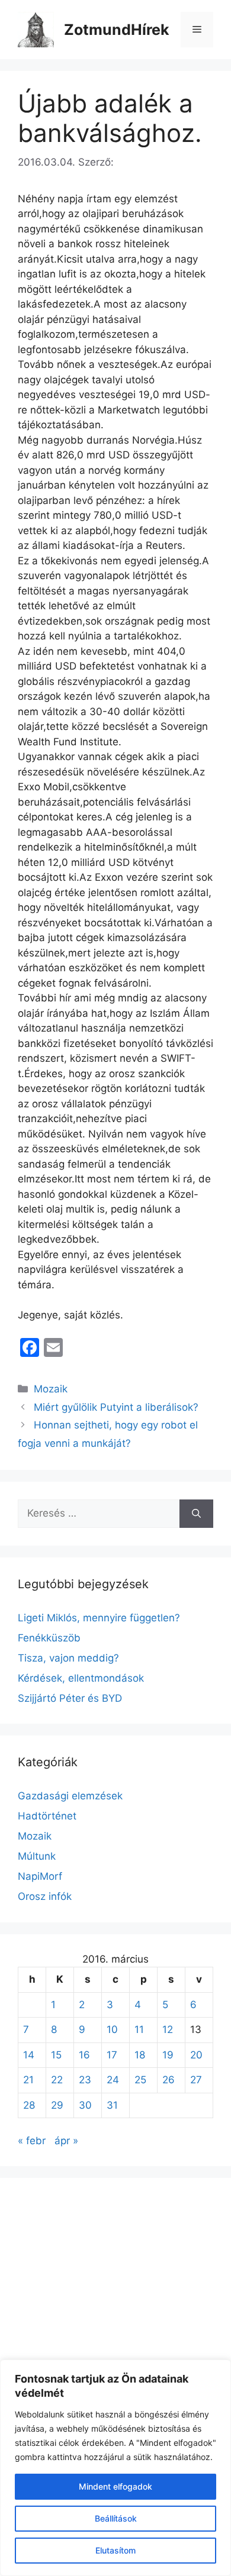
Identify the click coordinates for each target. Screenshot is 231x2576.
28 (29, 2105)
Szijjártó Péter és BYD (70, 1698)
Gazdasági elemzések (70, 1796)
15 (56, 2055)
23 (85, 2080)
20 (196, 2055)
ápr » (66, 2141)
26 (169, 2080)
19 (168, 2055)
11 (139, 2029)
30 (85, 2105)
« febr (32, 2141)
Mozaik (51, 1389)
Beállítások (116, 2518)
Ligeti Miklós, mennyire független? (99, 1618)
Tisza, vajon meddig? (68, 1658)
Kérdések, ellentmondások (81, 1678)
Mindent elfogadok (115, 2486)
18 (140, 2055)
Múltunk (37, 1856)
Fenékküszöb (49, 1638)
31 (112, 2105)
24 (113, 2080)
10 (112, 2029)
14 (29, 2055)
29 (57, 2105)
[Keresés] (196, 1514)
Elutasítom (115, 2550)
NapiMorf (40, 1876)
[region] (115, 2468)
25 (140, 2080)
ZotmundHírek (117, 30)
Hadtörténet (47, 1816)
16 (84, 2055)
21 (28, 2080)
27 (196, 2080)
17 (112, 2055)
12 (168, 2029)
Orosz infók (45, 1896)
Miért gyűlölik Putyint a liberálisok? (116, 1407)
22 (57, 2080)
